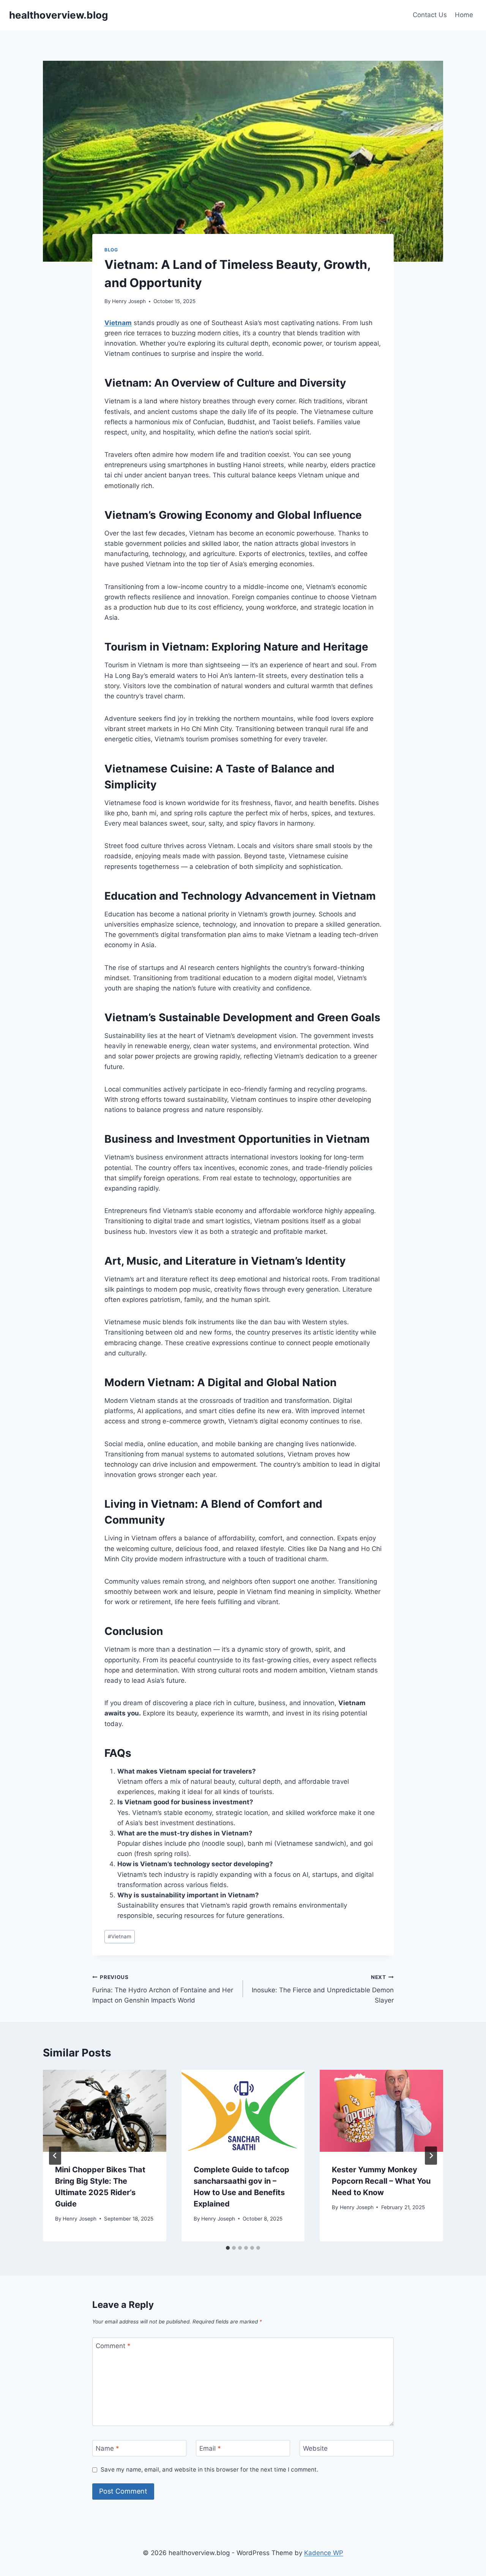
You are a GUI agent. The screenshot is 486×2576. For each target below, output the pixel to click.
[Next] (431, 2156)
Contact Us (430, 15)
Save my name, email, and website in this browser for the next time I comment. (209, 2469)
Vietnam (120, 1936)
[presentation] (105, 2111)
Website (315, 2448)
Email (210, 2448)
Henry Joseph (129, 301)
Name (107, 2448)
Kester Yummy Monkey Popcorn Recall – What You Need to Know (381, 2181)
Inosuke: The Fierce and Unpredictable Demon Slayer (323, 1989)
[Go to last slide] (55, 2156)
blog (111, 250)
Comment (113, 2346)
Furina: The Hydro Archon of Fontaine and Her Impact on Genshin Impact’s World (163, 1989)
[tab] (228, 2248)
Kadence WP (324, 2553)
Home (464, 15)
